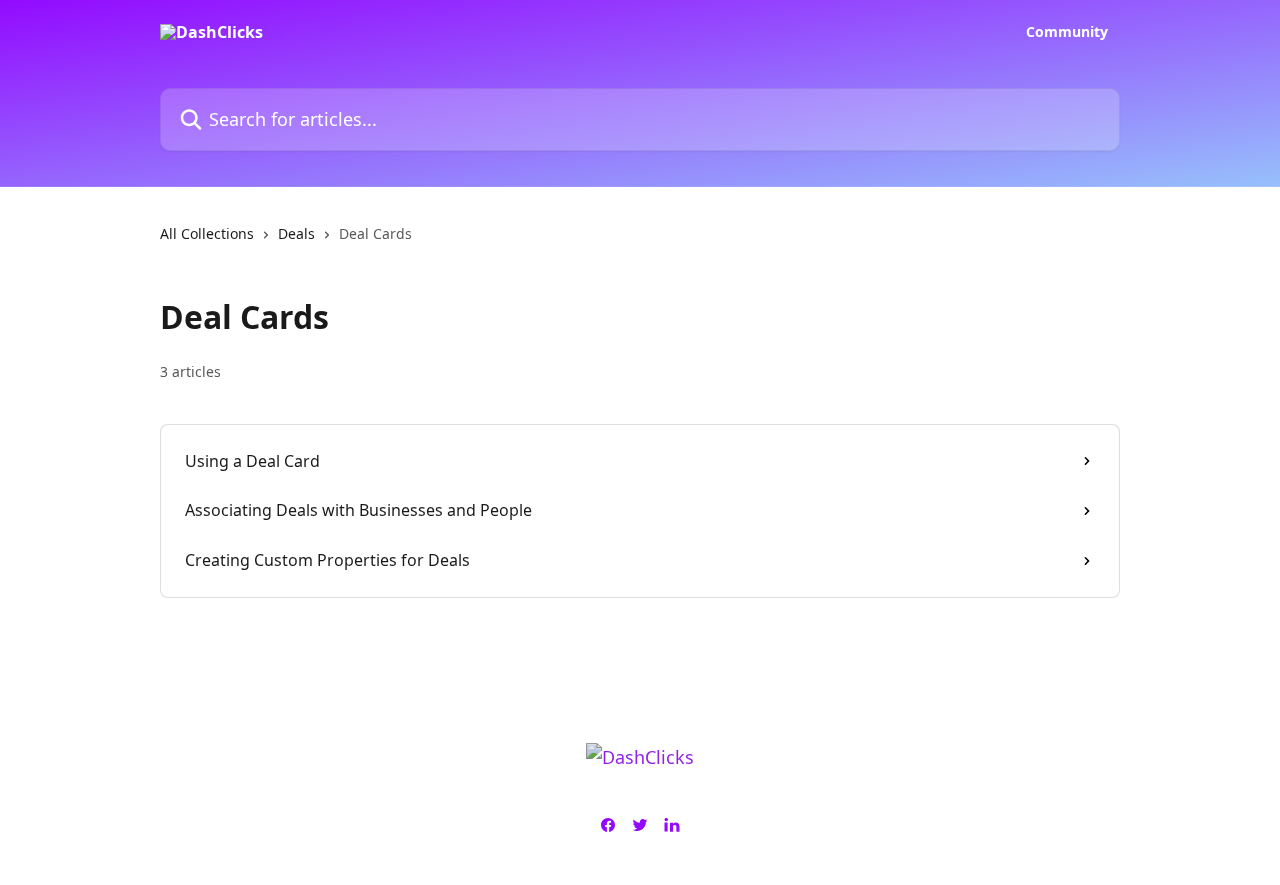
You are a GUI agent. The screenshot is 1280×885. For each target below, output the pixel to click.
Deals (296, 233)
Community (1067, 32)
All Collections (207, 233)
